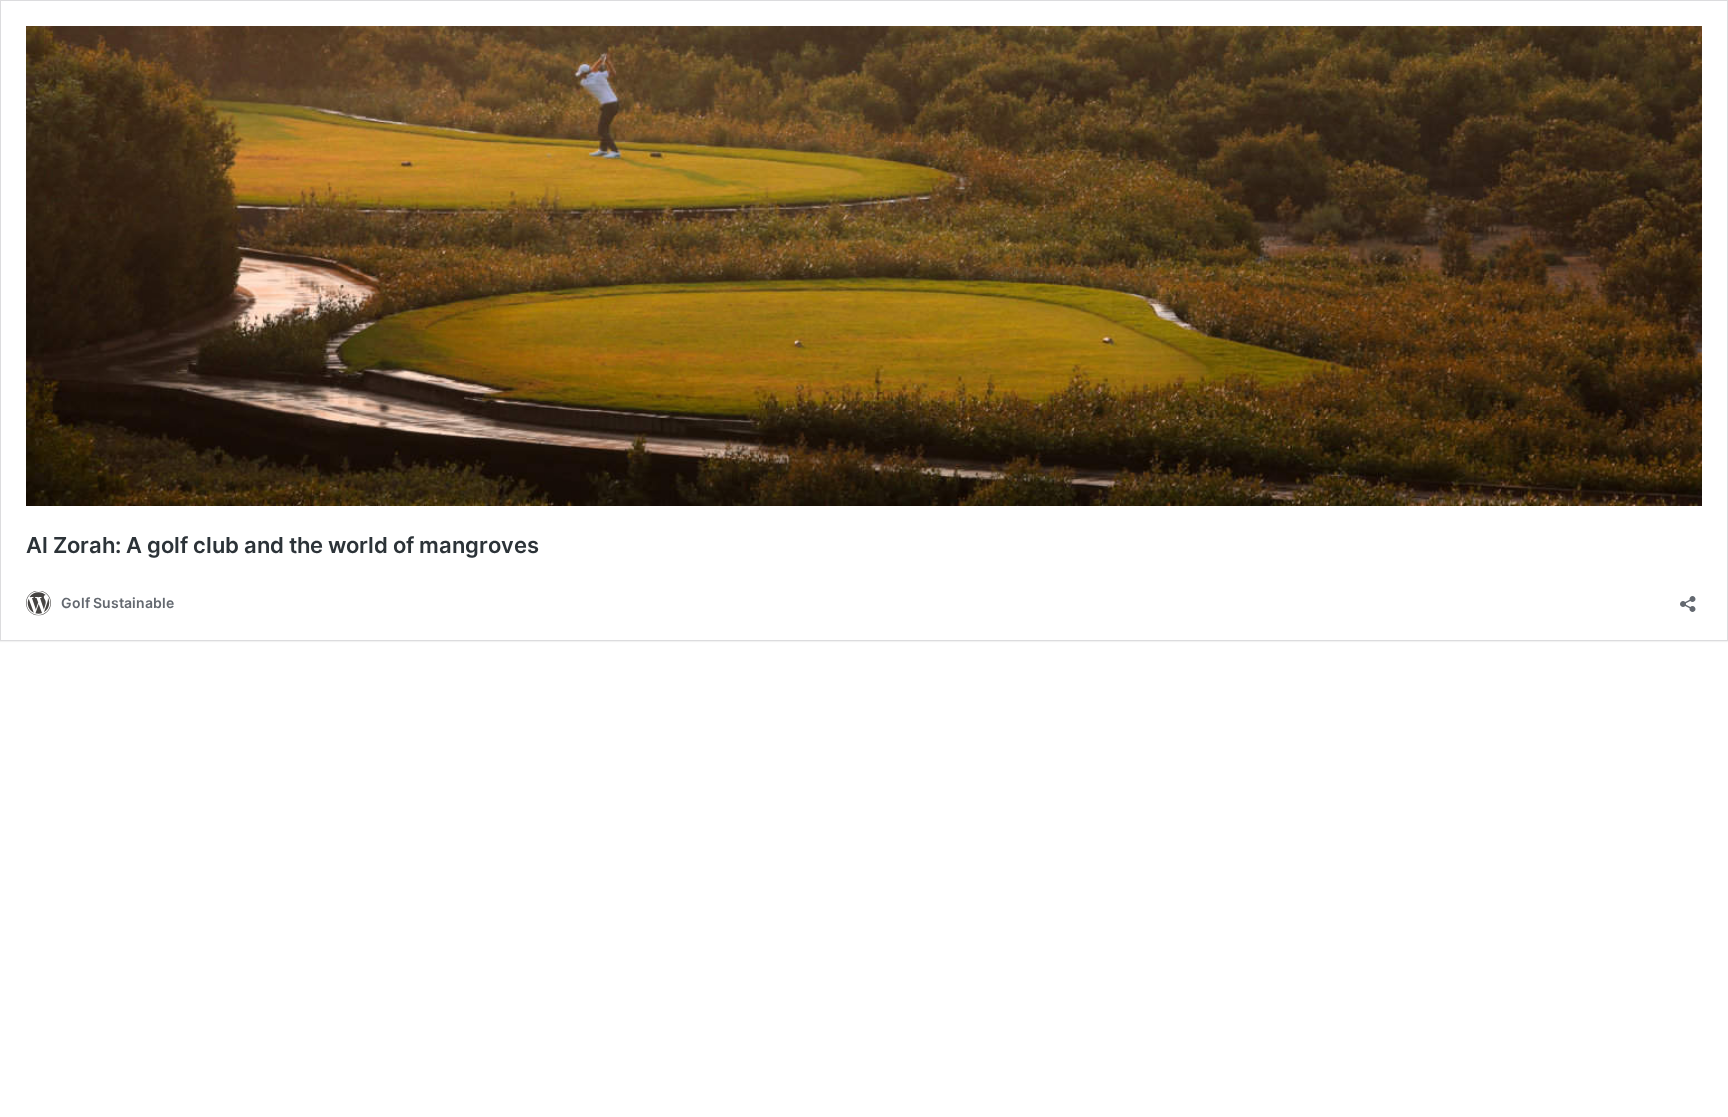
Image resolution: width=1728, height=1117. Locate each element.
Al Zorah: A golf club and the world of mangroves (282, 545)
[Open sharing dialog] (1688, 597)
